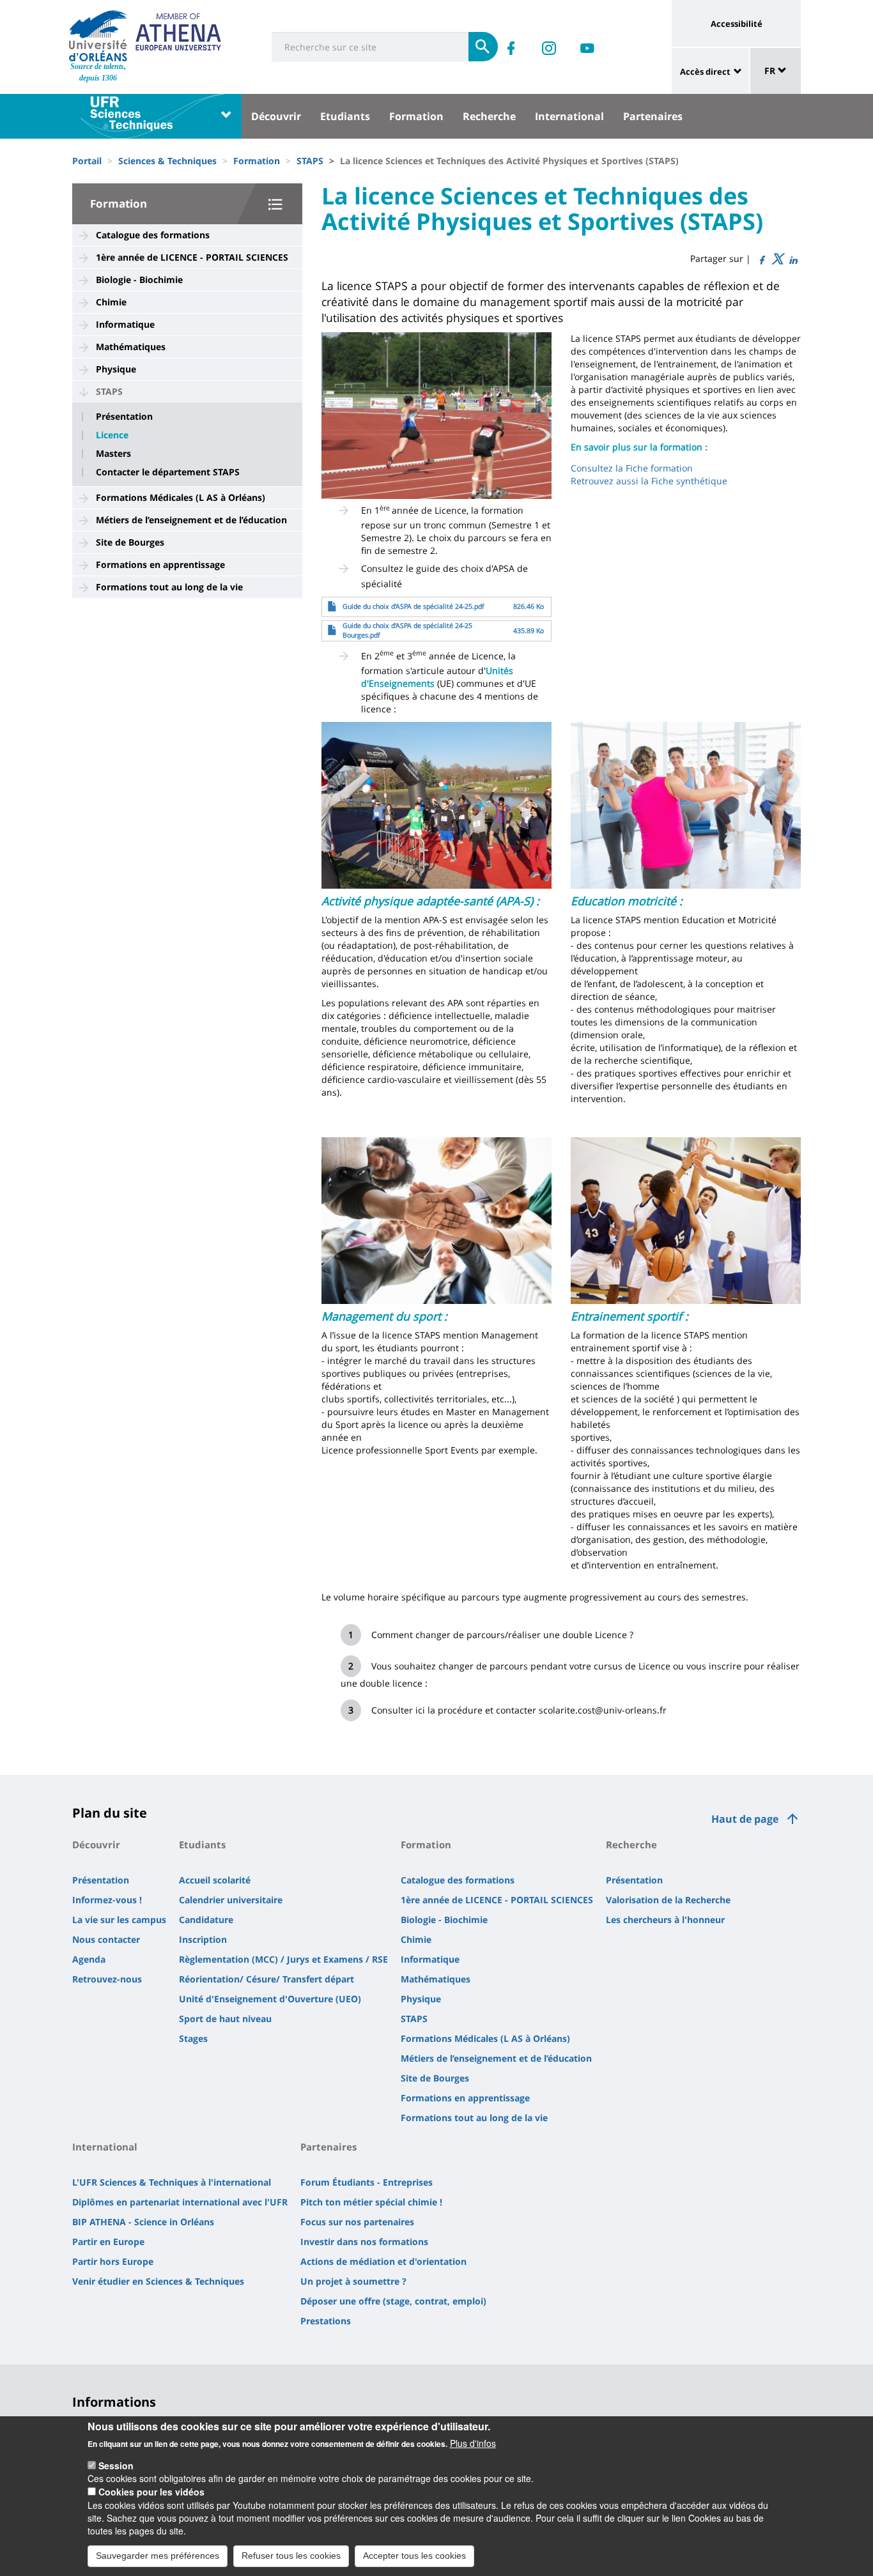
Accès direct (705, 72)
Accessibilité (737, 24)
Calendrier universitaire (231, 1900)
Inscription (203, 1939)
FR (771, 71)
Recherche (489, 116)
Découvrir (276, 116)
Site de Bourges (130, 542)
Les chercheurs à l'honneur (665, 1920)
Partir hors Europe (113, 2261)
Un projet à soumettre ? (353, 2281)
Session (116, 2465)
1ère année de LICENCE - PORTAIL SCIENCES (192, 257)
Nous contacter (106, 1939)
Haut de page (745, 1819)
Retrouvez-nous (107, 1979)
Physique (116, 369)
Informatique (125, 324)
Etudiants (345, 116)
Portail (87, 161)
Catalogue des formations (153, 235)
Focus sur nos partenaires (357, 2222)
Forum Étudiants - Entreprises (367, 2182)
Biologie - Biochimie (139, 280)
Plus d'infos (473, 2443)
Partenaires (653, 116)
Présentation (124, 417)
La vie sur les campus (119, 1920)
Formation (416, 116)
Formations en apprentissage (160, 564)
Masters (113, 454)
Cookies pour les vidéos (151, 2492)
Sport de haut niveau (225, 2019)
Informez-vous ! (107, 1900)
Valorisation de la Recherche (668, 1900)
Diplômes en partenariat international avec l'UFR (180, 2202)
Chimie (111, 302)
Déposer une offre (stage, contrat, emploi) (393, 2301)
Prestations (326, 2321)
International (569, 116)
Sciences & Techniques (167, 161)
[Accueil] (98, 36)
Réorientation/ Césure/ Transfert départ (267, 1979)
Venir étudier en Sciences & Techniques (158, 2281)
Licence (112, 435)
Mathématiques (131, 347)
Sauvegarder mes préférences (158, 2556)
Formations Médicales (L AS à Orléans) (181, 497)
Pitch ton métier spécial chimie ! (371, 2202)
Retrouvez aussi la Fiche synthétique (649, 481)
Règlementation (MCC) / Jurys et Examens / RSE (283, 1959)
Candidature (206, 1920)
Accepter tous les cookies (414, 2556)
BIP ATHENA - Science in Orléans (143, 2222)
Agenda (89, 1959)
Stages (193, 2038)
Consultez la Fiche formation (632, 468)
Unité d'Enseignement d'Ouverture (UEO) (270, 1999)
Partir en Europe (108, 2242)
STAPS (310, 161)
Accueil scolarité (215, 1880)
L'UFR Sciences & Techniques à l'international (172, 2182)
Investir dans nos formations (364, 2242)
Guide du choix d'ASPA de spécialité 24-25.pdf (413, 606)
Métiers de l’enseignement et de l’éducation (191, 520)
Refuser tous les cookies (291, 2556)
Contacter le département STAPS (168, 472)
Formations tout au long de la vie (169, 587)
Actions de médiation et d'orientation (383, 2261)
